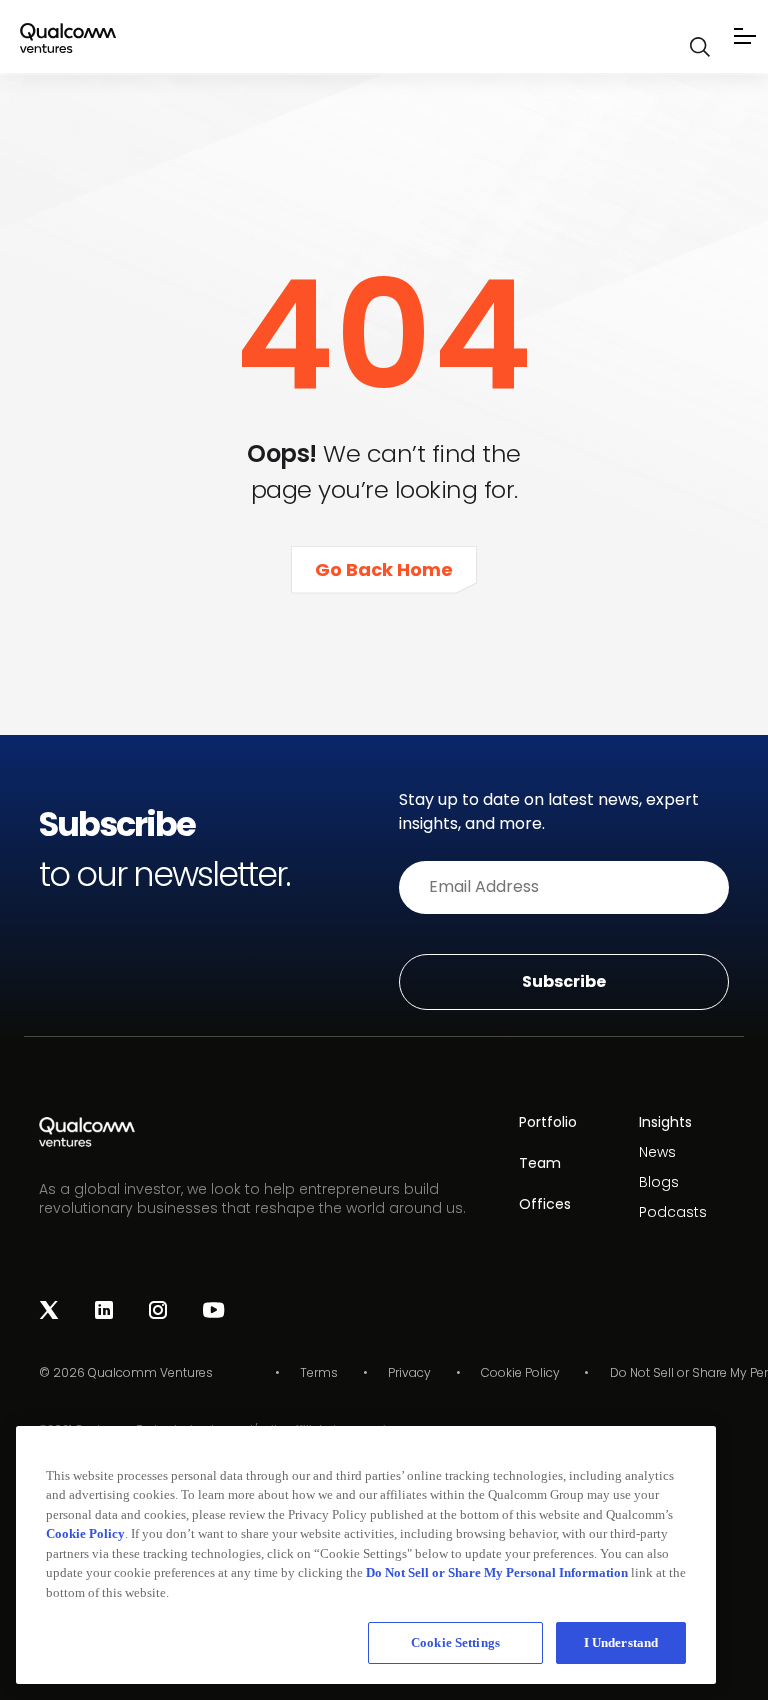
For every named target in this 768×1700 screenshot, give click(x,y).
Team (540, 1163)
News (657, 1152)
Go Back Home (384, 569)
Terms (319, 1372)
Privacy (409, 1372)
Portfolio (548, 1122)
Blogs (659, 1182)
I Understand (621, 1642)
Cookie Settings (455, 1642)
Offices (545, 1204)
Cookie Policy (520, 1372)
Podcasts (673, 1212)
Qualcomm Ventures (150, 1372)
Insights (665, 1122)
